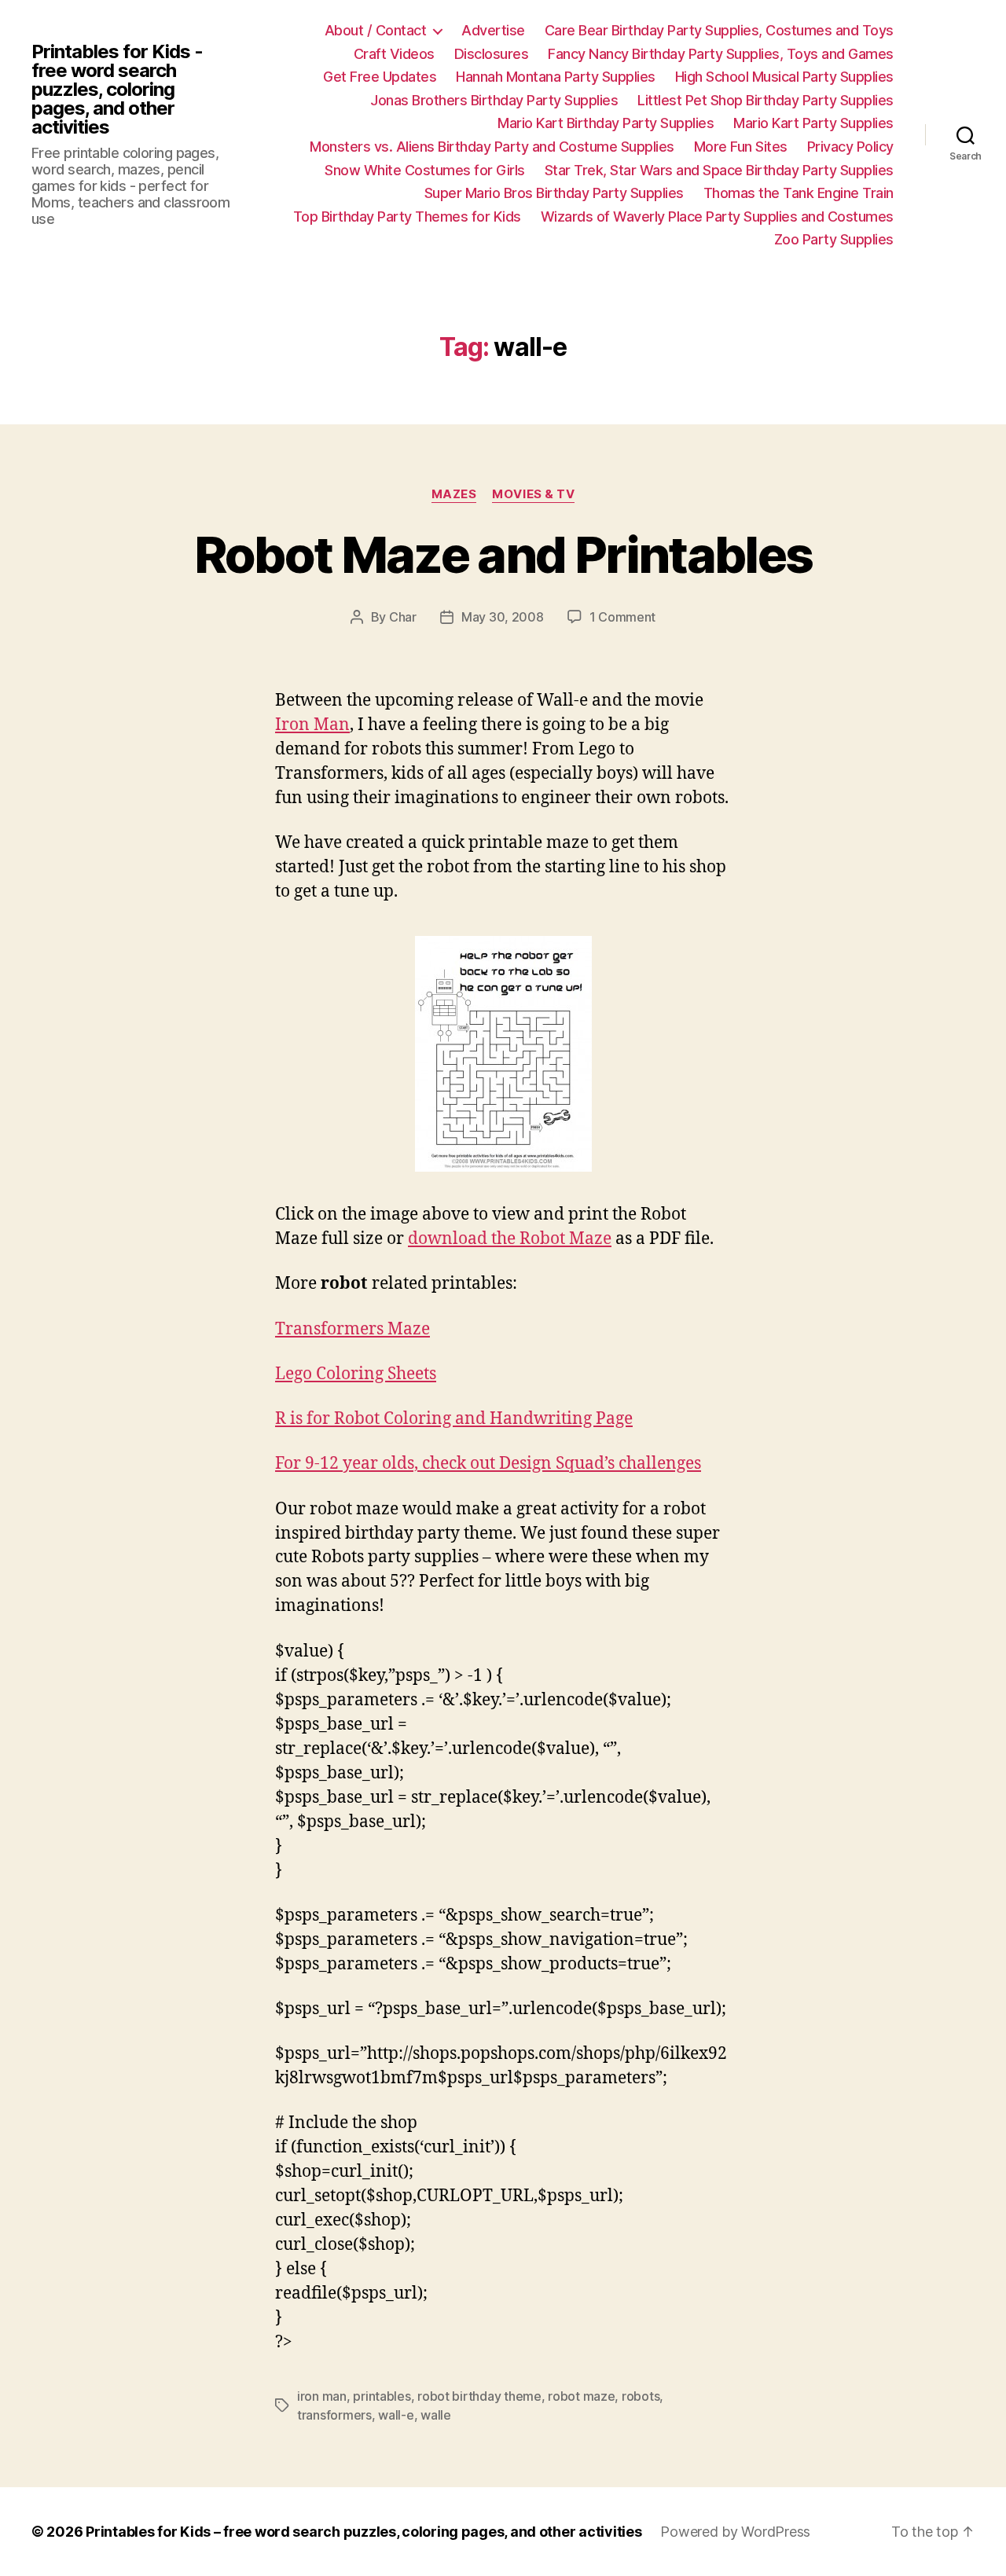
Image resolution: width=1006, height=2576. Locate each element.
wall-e (396, 2415)
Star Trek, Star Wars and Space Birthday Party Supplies (719, 170)
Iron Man (312, 725)
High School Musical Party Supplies (784, 77)
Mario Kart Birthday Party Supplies (606, 123)
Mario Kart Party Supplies (813, 123)
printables (382, 2396)
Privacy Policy (850, 147)
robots (641, 2396)
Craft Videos (394, 54)
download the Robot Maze (510, 1239)
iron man (322, 2396)
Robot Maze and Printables (503, 554)
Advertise (493, 30)
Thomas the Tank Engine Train (799, 193)
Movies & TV (533, 494)
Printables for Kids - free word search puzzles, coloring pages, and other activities (117, 90)
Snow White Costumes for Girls (425, 170)
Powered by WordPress (735, 2532)
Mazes (454, 494)
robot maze (581, 2396)
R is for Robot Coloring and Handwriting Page (454, 1419)
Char (403, 617)
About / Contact (376, 30)
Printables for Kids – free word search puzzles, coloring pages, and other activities (363, 2532)
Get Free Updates (380, 77)
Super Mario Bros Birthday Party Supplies (554, 193)
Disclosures (492, 54)
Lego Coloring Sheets (356, 1374)
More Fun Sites (741, 147)
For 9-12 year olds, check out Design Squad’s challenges (488, 1464)
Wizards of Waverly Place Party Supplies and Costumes (717, 217)
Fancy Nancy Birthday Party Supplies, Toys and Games (721, 54)
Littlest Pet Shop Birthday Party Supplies (766, 100)
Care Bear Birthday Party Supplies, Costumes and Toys (719, 30)
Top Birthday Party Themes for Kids (407, 217)
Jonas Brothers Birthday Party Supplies (494, 100)
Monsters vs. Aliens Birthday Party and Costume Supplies (492, 147)
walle (436, 2415)
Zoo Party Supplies (834, 239)
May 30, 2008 (503, 617)
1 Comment (623, 617)
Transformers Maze (352, 1329)
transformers (334, 2415)
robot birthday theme (479, 2396)
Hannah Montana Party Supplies (556, 77)
